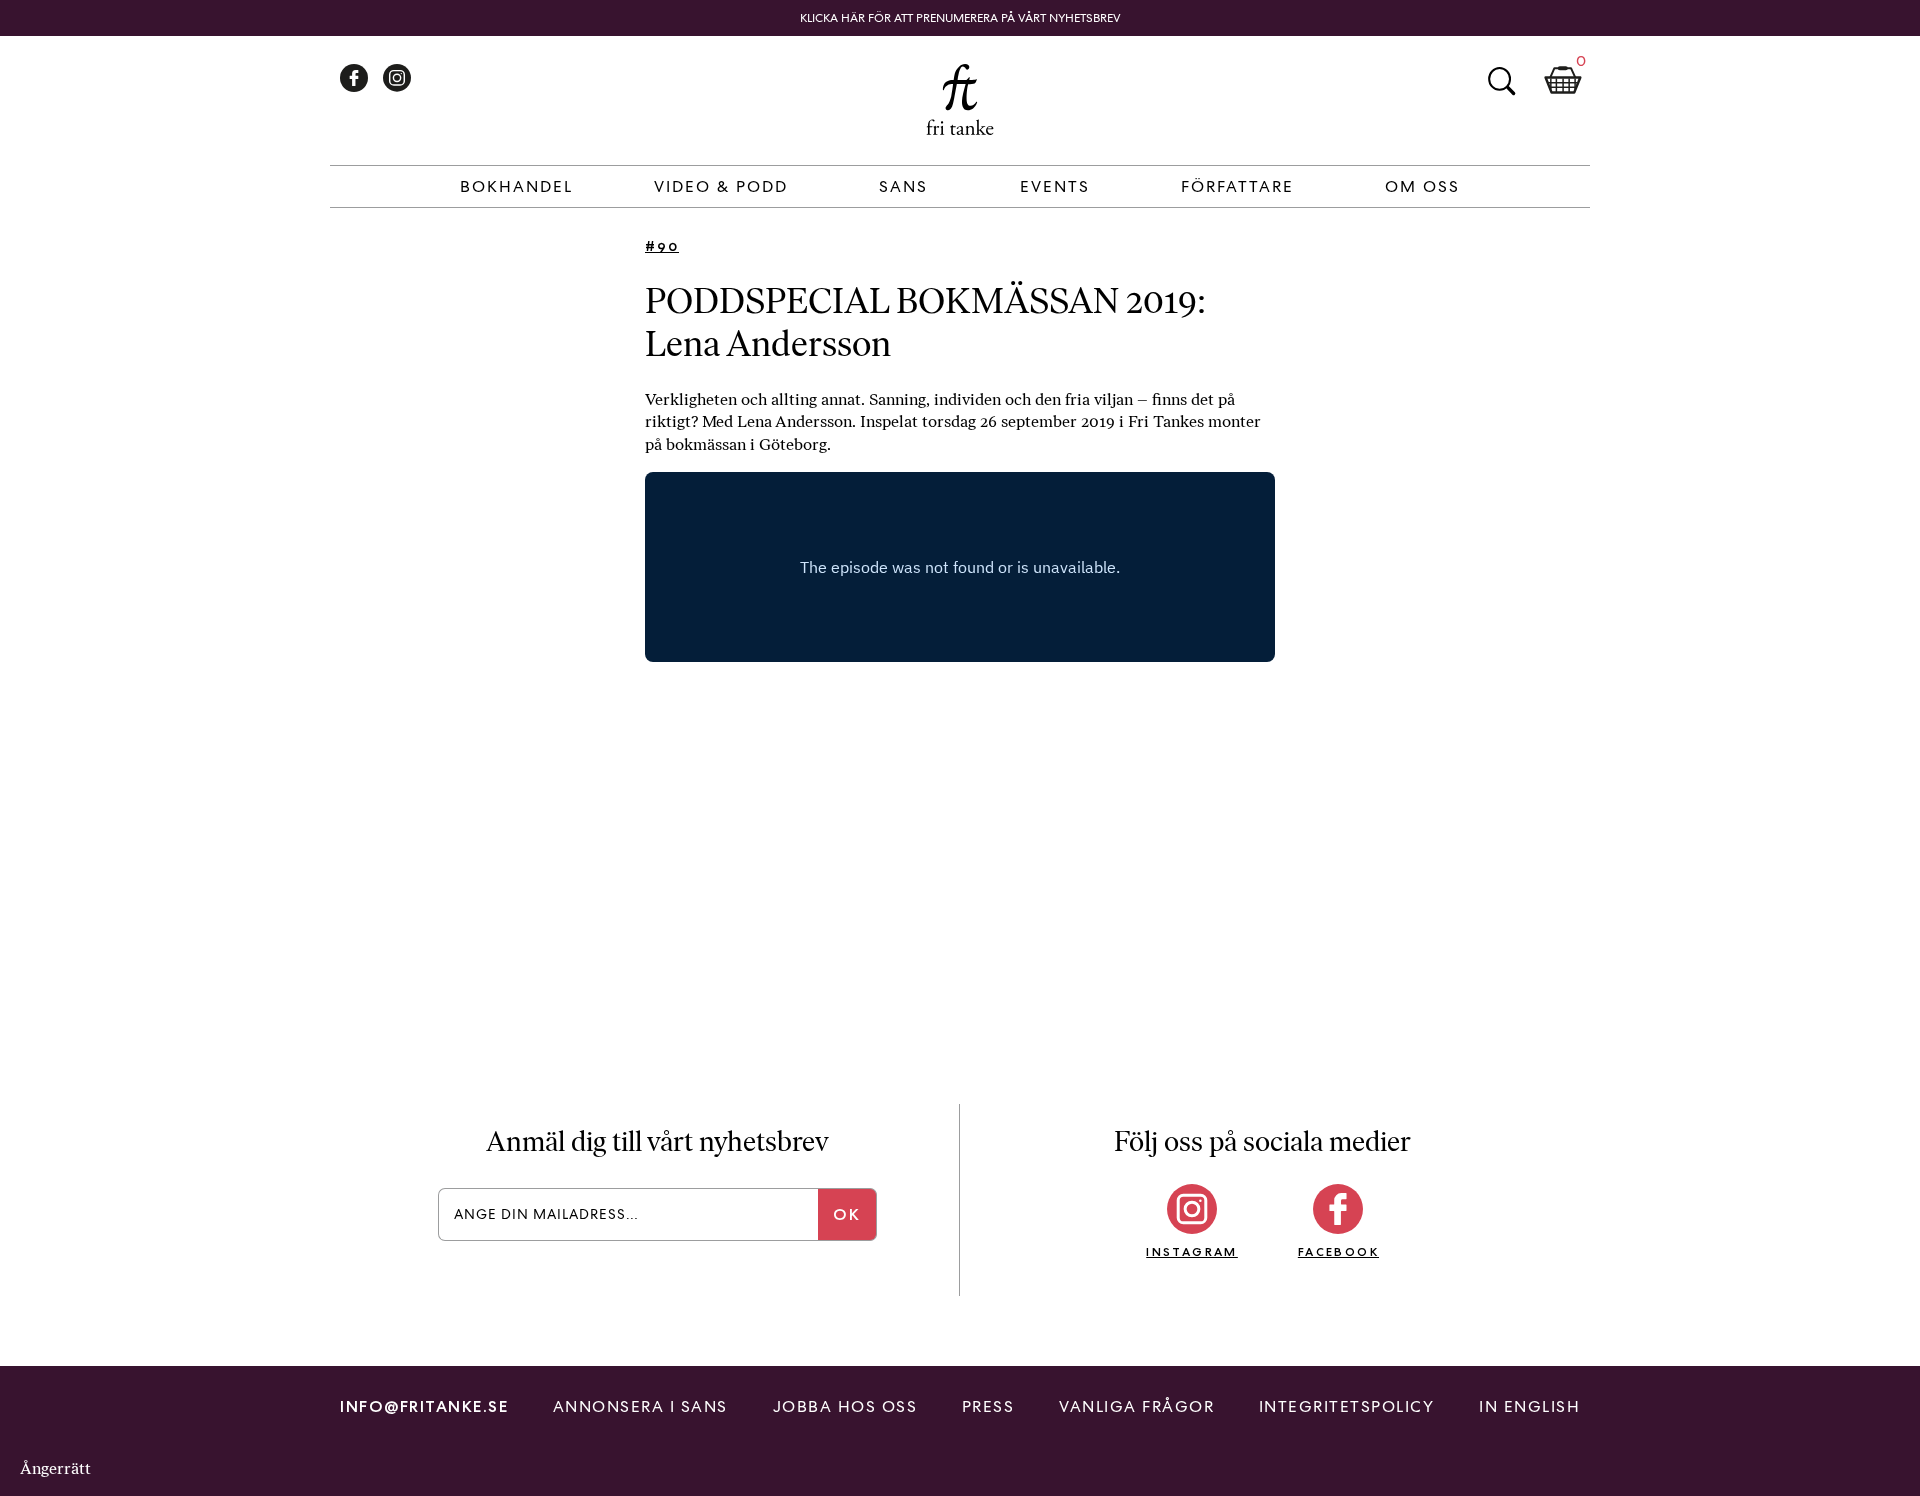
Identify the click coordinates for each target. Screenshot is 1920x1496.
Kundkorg (1563, 81)
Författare (1237, 186)
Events (1055, 186)
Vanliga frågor (1136, 1406)
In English (1529, 1406)
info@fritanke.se (424, 1406)
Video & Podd (721, 186)
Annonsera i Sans (640, 1406)
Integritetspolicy (1347, 1406)
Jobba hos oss (845, 1406)
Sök (1501, 81)
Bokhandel (516, 186)
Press (988, 1406)
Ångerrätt (55, 1468)
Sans (903, 186)
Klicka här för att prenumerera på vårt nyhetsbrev (960, 18)
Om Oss (1422, 186)
